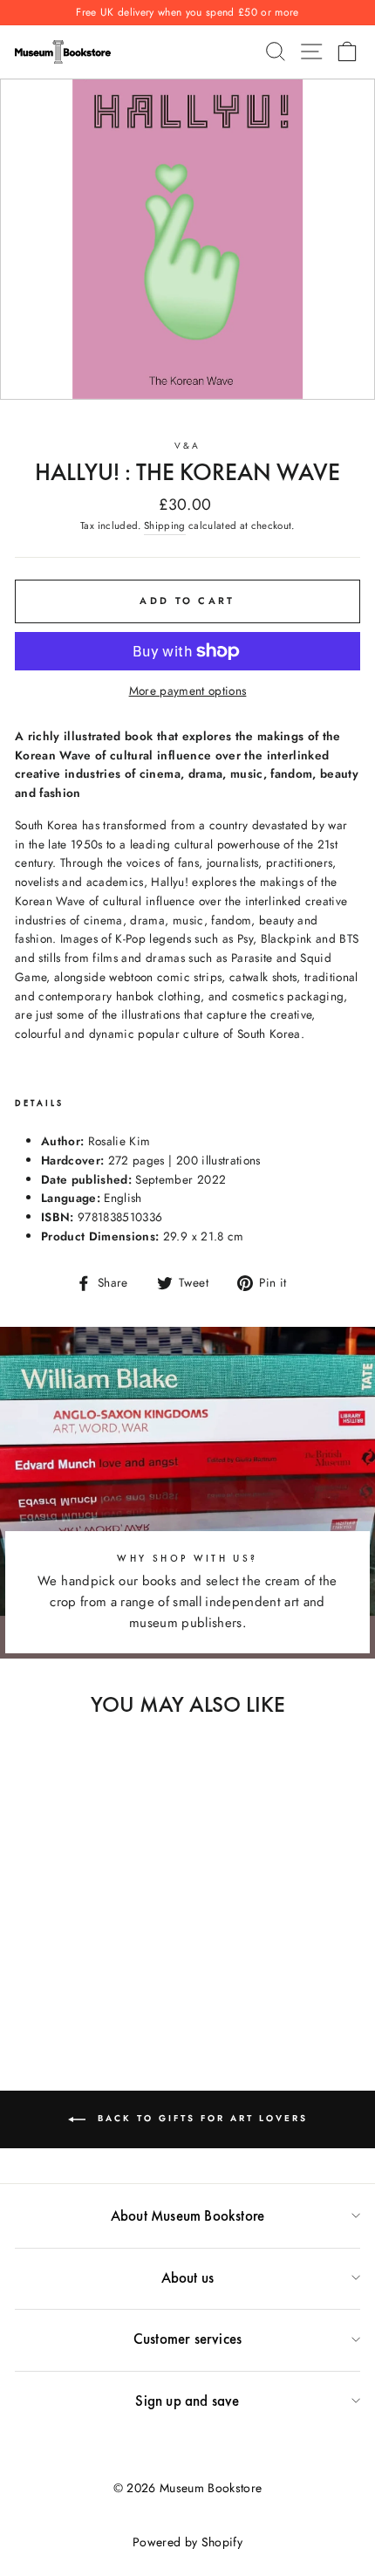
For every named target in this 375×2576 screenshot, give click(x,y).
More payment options (188, 690)
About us (188, 2277)
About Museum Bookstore (187, 2215)
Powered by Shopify (187, 2542)
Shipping (165, 526)
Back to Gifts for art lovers (200, 2119)
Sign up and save (187, 2401)
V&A (187, 446)
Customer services (187, 2339)
